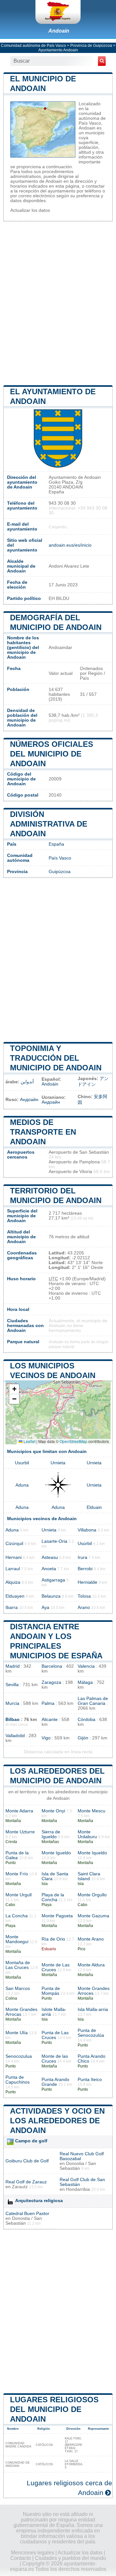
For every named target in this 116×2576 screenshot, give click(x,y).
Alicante (50, 1720)
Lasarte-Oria (54, 1541)
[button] (14, 1389)
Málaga (85, 1682)
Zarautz (20, 2187)
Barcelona (52, 1666)
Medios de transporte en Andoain (43, 1132)
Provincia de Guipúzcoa (91, 46)
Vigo (46, 1738)
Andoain (59, 31)
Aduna (22, 1485)
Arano (84, 1607)
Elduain (94, 1507)
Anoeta (49, 1569)
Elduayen (15, 1596)
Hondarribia (78, 2189)
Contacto (21, 2558)
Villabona (87, 1530)
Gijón (83, 1738)
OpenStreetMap (73, 1441)
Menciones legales (33, 2553)
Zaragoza (51, 1682)
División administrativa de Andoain (49, 824)
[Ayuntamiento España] (58, 12)
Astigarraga (53, 1580)
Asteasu (50, 1557)
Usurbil (22, 1463)
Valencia (86, 1666)
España (56, 844)
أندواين (27, 1082)
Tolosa (84, 1596)
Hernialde (87, 1582)
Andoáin (50, 1084)
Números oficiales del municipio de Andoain (52, 754)
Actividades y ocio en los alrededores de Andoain (57, 2121)
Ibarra (12, 1607)
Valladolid (15, 1736)
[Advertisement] (58, 303)
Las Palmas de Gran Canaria (93, 1701)
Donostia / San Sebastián (78, 2166)
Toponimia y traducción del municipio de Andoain (56, 1058)
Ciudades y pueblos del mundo (70, 2558)
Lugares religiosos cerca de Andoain (69, 2488)
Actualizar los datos (30, 210)
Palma (48, 1703)
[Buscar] (102, 61)
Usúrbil (85, 1544)
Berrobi (85, 1569)
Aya (45, 1607)
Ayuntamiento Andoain (58, 50)
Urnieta (58, 1463)
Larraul (13, 1569)
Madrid (13, 1666)
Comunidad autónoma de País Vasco (34, 46)
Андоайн (29, 1100)
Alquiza (13, 1582)
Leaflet (29, 1441)
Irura (82, 1557)
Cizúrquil (14, 1544)
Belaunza (51, 1596)
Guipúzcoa (60, 872)
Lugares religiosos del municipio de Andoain (54, 2409)
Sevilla (12, 1685)
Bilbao (13, 1720)
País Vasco (60, 858)
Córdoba (87, 1720)
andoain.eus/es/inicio (70, 545)
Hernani (14, 1557)
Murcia (12, 1703)
